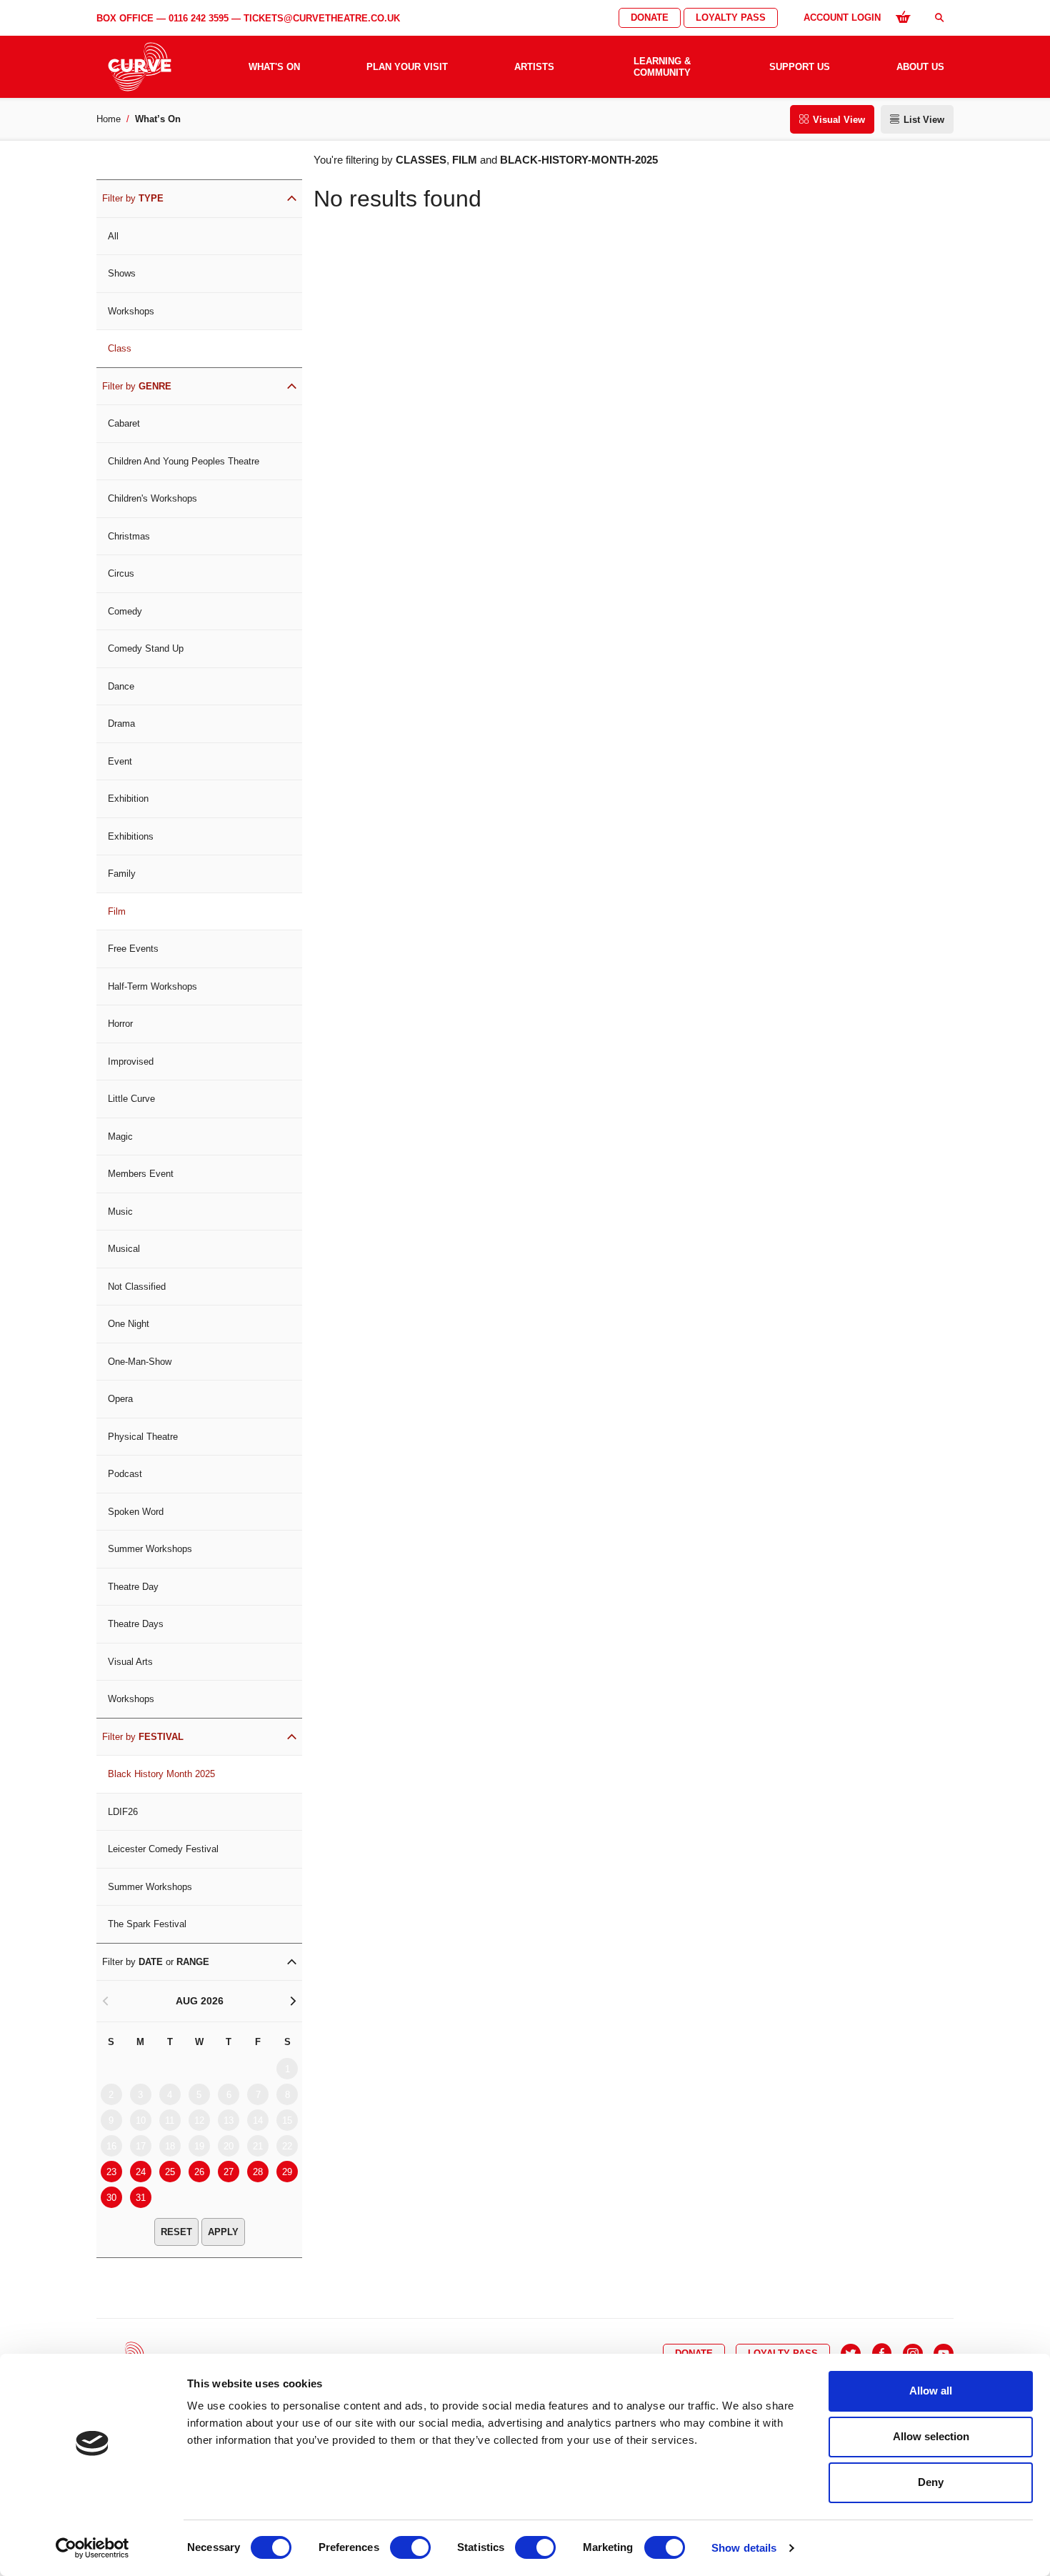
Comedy (125, 611)
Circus (121, 573)
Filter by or (156, 1962)
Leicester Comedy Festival (163, 1849)
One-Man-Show (140, 1362)
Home (109, 119)
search (939, 18)
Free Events (133, 949)
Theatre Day (133, 1587)
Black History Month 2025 (161, 1774)
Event (120, 761)
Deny (931, 2482)
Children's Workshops (152, 498)
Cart (903, 16)
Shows (122, 273)
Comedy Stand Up (146, 648)
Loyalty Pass (731, 18)
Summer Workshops (150, 1549)
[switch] (410, 2547)
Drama (121, 723)
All (113, 236)
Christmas (129, 536)
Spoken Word (136, 1512)
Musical (124, 1249)
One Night (129, 1324)
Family (122, 874)
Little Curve (131, 1099)
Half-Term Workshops (152, 986)
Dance (121, 686)
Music (120, 1212)
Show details (744, 2548)
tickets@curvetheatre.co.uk (322, 18)
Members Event (141, 1174)
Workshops (131, 311)
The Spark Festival (147, 1924)
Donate (650, 18)
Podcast (125, 1474)
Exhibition (128, 799)
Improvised (131, 1061)
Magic (120, 1137)
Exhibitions (131, 836)
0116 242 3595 (199, 18)
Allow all (931, 2391)
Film (117, 911)
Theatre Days (136, 1624)
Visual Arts (130, 1662)
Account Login (842, 18)
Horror (120, 1024)
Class (120, 348)
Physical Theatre (143, 1437)
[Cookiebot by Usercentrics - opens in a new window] (92, 2548)
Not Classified (137, 1287)
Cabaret (124, 423)
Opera (120, 1399)
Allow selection (931, 2436)
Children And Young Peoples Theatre (184, 461)
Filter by (133, 198)
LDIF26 (123, 1812)
